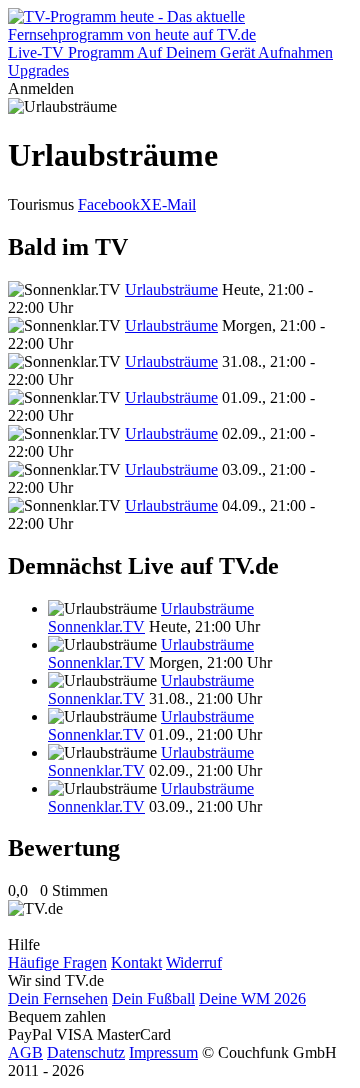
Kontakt (136, 962)
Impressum (163, 1052)
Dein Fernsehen (58, 998)
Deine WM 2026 (252, 998)
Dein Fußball (153, 998)
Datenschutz (86, 1052)
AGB (25, 1052)
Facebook (109, 204)
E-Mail (174, 204)
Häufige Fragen (57, 962)
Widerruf (194, 962)
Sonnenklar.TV (96, 626)
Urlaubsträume (171, 289)
